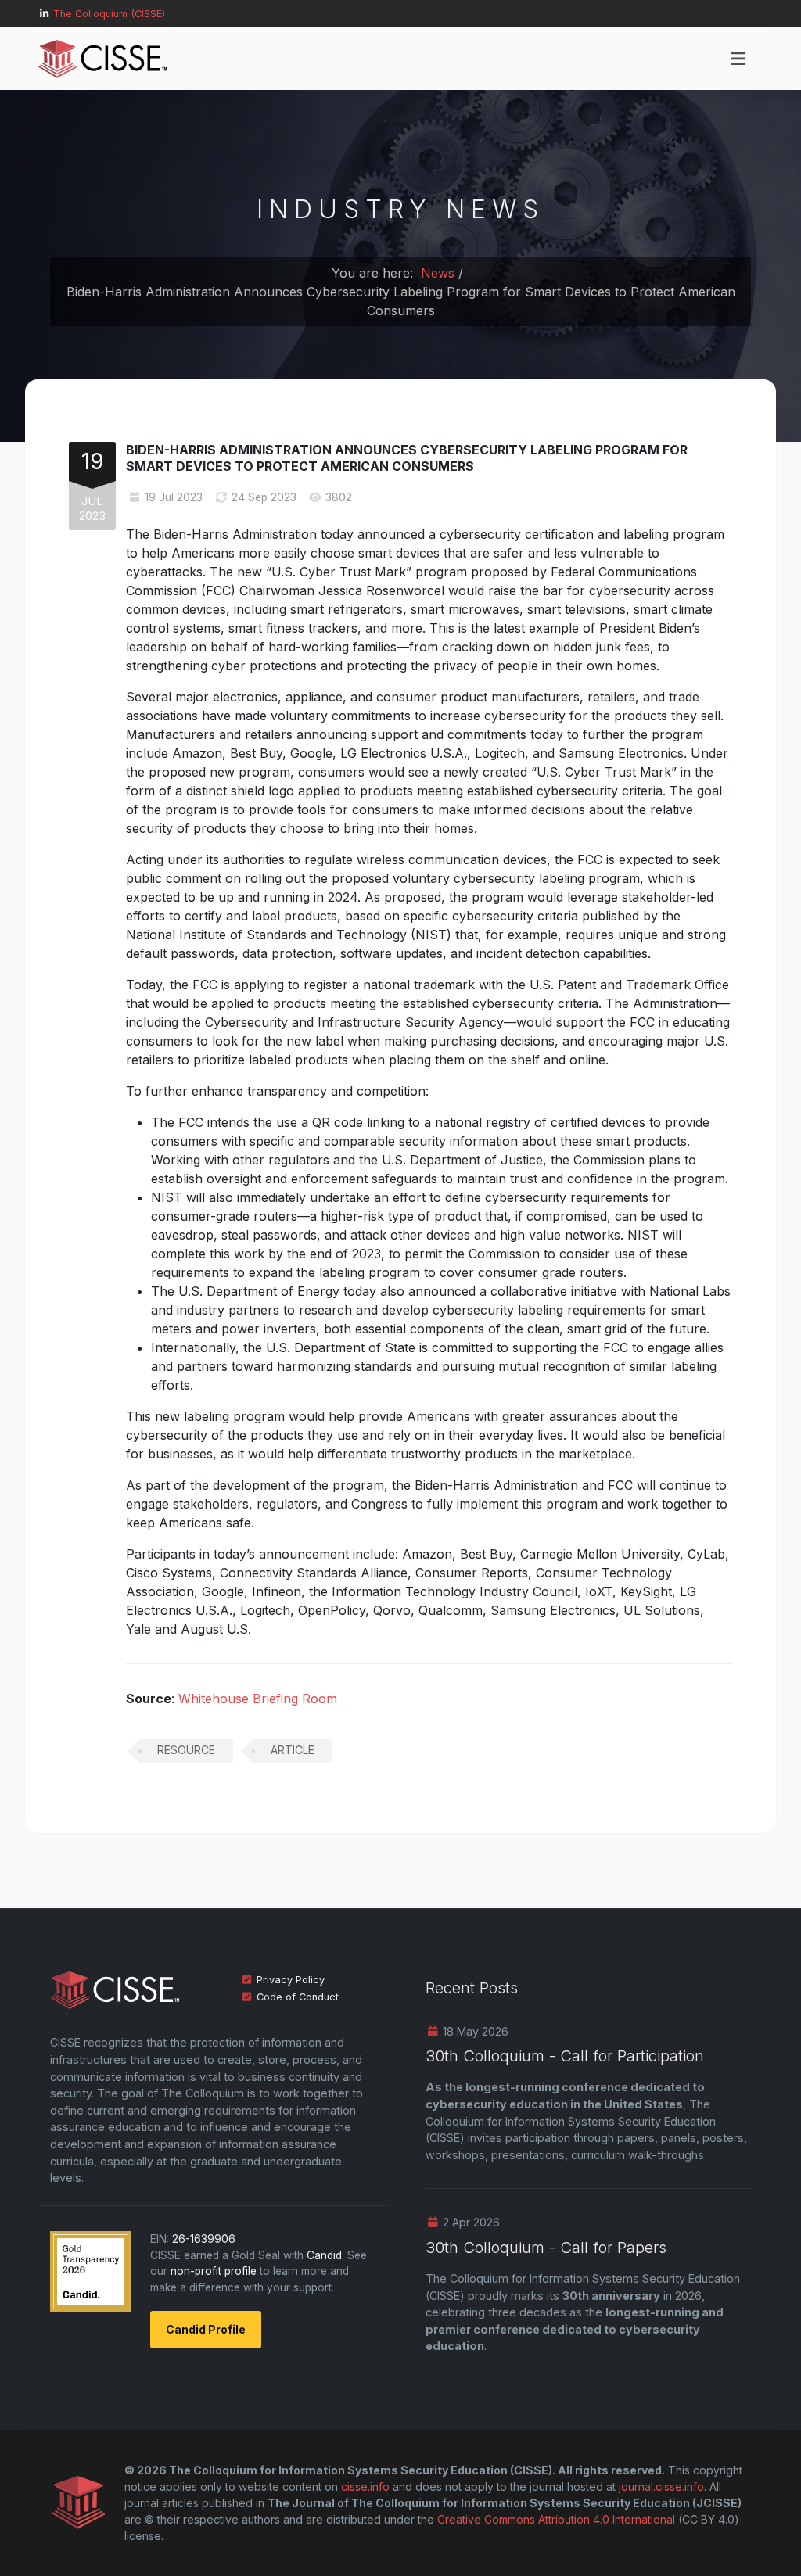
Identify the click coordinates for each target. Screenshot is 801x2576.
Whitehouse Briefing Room (258, 1699)
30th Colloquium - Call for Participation (565, 2056)
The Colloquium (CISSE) (109, 14)
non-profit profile (214, 2271)
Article (293, 1750)
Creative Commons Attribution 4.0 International (556, 2519)
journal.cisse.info (661, 2486)
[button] (738, 59)
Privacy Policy (291, 1980)
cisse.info (365, 2486)
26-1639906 (204, 2239)
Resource (186, 1750)
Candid (324, 2255)
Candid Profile (206, 2329)
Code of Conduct (298, 1997)
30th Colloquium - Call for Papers (546, 2248)
